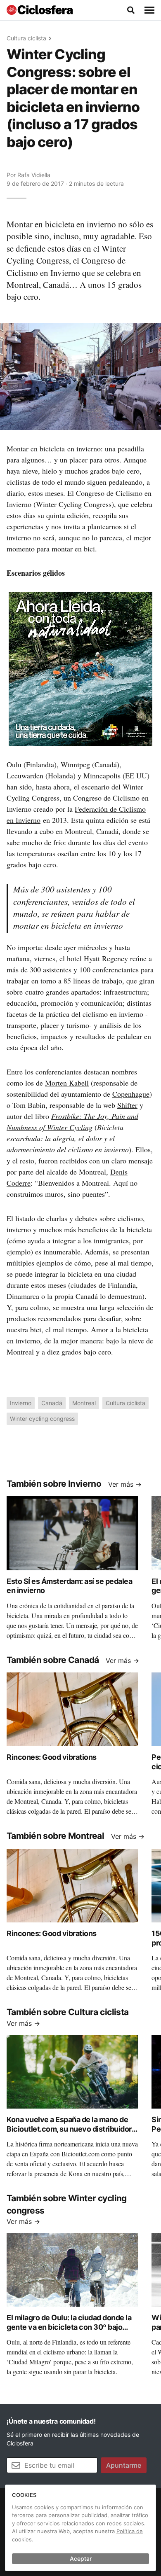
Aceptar (81, 2558)
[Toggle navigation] (149, 10)
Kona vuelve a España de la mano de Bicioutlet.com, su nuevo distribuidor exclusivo (69, 2129)
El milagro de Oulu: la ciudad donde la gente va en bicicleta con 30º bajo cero (69, 2327)
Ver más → (125, 1484)
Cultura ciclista (26, 38)
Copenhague (131, 1094)
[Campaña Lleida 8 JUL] (80, 668)
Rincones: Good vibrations (52, 1757)
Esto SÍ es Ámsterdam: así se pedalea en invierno (69, 1586)
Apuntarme (124, 2465)
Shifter (127, 1105)
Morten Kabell (67, 1083)
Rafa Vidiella (34, 175)
